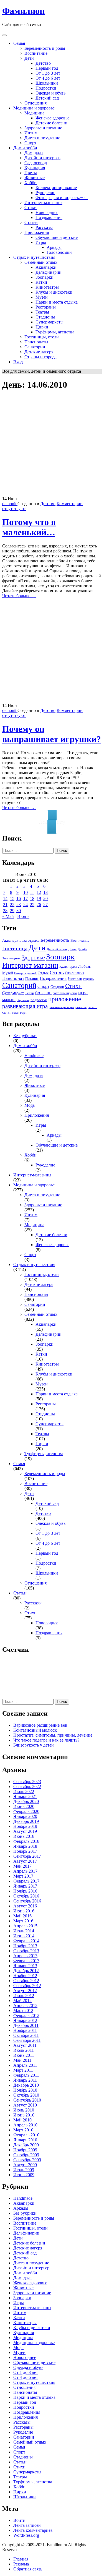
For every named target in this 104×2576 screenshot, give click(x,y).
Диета (73, 949)
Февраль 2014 (26, 1941)
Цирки (42, 327)
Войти (19, 2520)
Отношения (35, 103)
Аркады (54, 247)
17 (26, 898)
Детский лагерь (57, 949)
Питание (32, 979)
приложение (65, 999)
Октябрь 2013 (26, 1951)
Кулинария (35, 168)
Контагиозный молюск (35, 1730)
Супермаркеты (50, 322)
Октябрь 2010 (26, 2095)
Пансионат (13, 978)
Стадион (57, 987)
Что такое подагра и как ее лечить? (46, 1740)
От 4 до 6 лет (48, 78)
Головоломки (59, 252)
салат (7, 1012)
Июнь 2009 (24, 2175)
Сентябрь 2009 (27, 2160)
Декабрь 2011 (26, 2025)
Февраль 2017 (26, 1881)
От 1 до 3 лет (48, 73)
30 (19, 911)
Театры (42, 312)
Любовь (84, 967)
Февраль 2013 (26, 1961)
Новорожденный (25, 973)
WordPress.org (26, 2535)
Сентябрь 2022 (27, 1787)
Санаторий (19, 985)
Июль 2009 (24, 2170)
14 (5, 898)
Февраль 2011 (26, 2075)
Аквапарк (10, 940)
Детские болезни (51, 123)
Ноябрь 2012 (25, 1976)
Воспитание (36, 53)
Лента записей (27, 2525)
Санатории (35, 347)
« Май (8, 916)
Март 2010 (23, 2130)
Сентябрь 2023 (27, 1782)
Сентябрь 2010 (27, 2100)
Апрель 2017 (25, 1871)
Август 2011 (25, 2045)
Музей (8, 973)
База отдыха (29, 940)
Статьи (31, 222)
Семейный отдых (41, 262)
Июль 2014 (24, 1931)
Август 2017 (25, 1861)
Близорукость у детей (34, 1745)
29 (12, 911)
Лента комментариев (33, 2530)
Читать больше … (19, 596)
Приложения (37, 232)
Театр (30, 993)
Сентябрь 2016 (27, 1901)
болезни (43, 993)
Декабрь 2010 (26, 2085)
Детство (43, 63)
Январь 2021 (25, 1796)
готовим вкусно (65, 993)
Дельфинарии (49, 272)
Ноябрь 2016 (25, 1891)
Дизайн (83, 949)
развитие (81, 1007)
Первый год (47, 68)
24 (26, 905)
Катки (41, 282)
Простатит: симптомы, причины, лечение (53, 1735)
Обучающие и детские (57, 237)
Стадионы (45, 317)
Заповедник (11, 958)
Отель (57, 973)
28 (5, 911)
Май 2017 (22, 1866)
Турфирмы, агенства (55, 332)
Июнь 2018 (24, 1836)
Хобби (31, 183)
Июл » (23, 916)
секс (15, 1012)
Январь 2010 (25, 2140)
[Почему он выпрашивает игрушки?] (52, 700)
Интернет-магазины (43, 203)
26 (39, 905)
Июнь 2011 (24, 2055)
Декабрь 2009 (26, 2145)
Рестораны (46, 307)
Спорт (30, 143)
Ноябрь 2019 (25, 1826)
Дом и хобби (25, 148)
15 (12, 898)
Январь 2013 (25, 1966)
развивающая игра (25, 1006)
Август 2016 (25, 1906)
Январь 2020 (25, 1816)
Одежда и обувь (50, 93)
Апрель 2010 (25, 2125)
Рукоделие (45, 193)
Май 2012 (22, 2000)
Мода (30, 1105)
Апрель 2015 (25, 1926)
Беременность (55, 940)
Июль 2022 (24, 1791)
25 (32, 905)
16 (19, 898)
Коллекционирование (56, 188)
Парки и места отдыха (57, 302)
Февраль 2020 (26, 1811)
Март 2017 (23, 1876)
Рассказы (44, 227)
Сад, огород (36, 163)
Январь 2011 (25, 2080)
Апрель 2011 (25, 2065)
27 (45, 905)
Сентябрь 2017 (27, 1856)
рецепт (92, 1007)
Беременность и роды (45, 48)
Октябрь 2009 (26, 2155)
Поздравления (49, 217)
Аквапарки (46, 267)
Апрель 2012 (25, 2005)
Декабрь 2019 (26, 1821)
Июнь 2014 (24, 1936)
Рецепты (89, 979)
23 (19, 905)
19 (39, 898)
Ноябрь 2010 (25, 2090)
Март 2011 (23, 2070)
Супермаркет (13, 993)
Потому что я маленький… (29, 527)
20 (45, 898)
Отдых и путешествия (34, 257)
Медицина (34, 113)
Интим (31, 133)
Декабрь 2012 (26, 1971)
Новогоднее (47, 212)
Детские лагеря (39, 352)
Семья (19, 43)
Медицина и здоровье (34, 108)
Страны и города (40, 357)
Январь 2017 (25, 1886)
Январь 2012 (25, 2020)
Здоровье (33, 957)
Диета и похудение (42, 138)
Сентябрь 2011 (27, 2040)
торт (23, 1012)
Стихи (31, 208)
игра (83, 993)
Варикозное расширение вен (40, 1725)
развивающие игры (61, 1007)
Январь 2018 (25, 1846)
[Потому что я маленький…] (52, 494)
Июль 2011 (24, 2050)
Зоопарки (45, 277)
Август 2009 (25, 2165)
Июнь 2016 (24, 1911)
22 (12, 905)
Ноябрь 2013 (25, 1946)
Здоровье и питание (43, 128)
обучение (23, 1000)
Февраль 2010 (26, 2135)
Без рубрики (25, 1036)
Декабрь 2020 (26, 1801)
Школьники (47, 83)
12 (39, 892)
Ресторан (75, 979)
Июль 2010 (24, 2110)
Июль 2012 (24, 1996)
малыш (9, 1000)
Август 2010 (25, 2105)
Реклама (21, 2564)
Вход (18, 362)
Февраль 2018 (26, 1841)
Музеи (42, 297)
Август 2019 (25, 1831)
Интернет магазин (30, 965)
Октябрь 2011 (26, 2035)
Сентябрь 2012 (27, 1986)
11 (32, 892)
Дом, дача (34, 153)
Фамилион (23, 11)
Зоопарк (60, 957)
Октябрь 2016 (26, 1896)
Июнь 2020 (24, 1806)
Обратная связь (28, 2569)
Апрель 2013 (25, 1956)
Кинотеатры (47, 287)
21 (5, 905)
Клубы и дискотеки (54, 292)
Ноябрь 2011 (25, 2030)
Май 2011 (22, 2060)
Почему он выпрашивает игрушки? (52, 734)
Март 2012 (23, 2010)
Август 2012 (25, 1991)
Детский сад (47, 98)
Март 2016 (23, 1921)
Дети (29, 58)
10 (26, 892)
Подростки (46, 88)
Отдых (43, 973)
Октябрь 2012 (26, 1981)
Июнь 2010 (24, 2115)
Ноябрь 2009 (25, 2150)
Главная (21, 2559)
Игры (41, 242)
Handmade (34, 1055)
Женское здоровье (52, 118)
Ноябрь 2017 (25, 1851)
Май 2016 (22, 1916)
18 (32, 898)
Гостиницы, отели (42, 337)
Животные (35, 178)
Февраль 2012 (26, 2015)
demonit (10, 504)
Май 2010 (22, 2120)
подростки (39, 1000)
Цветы (31, 173)
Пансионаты (36, 342)
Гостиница (15, 948)
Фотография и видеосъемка (62, 198)
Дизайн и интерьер (42, 158)
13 (45, 892)
